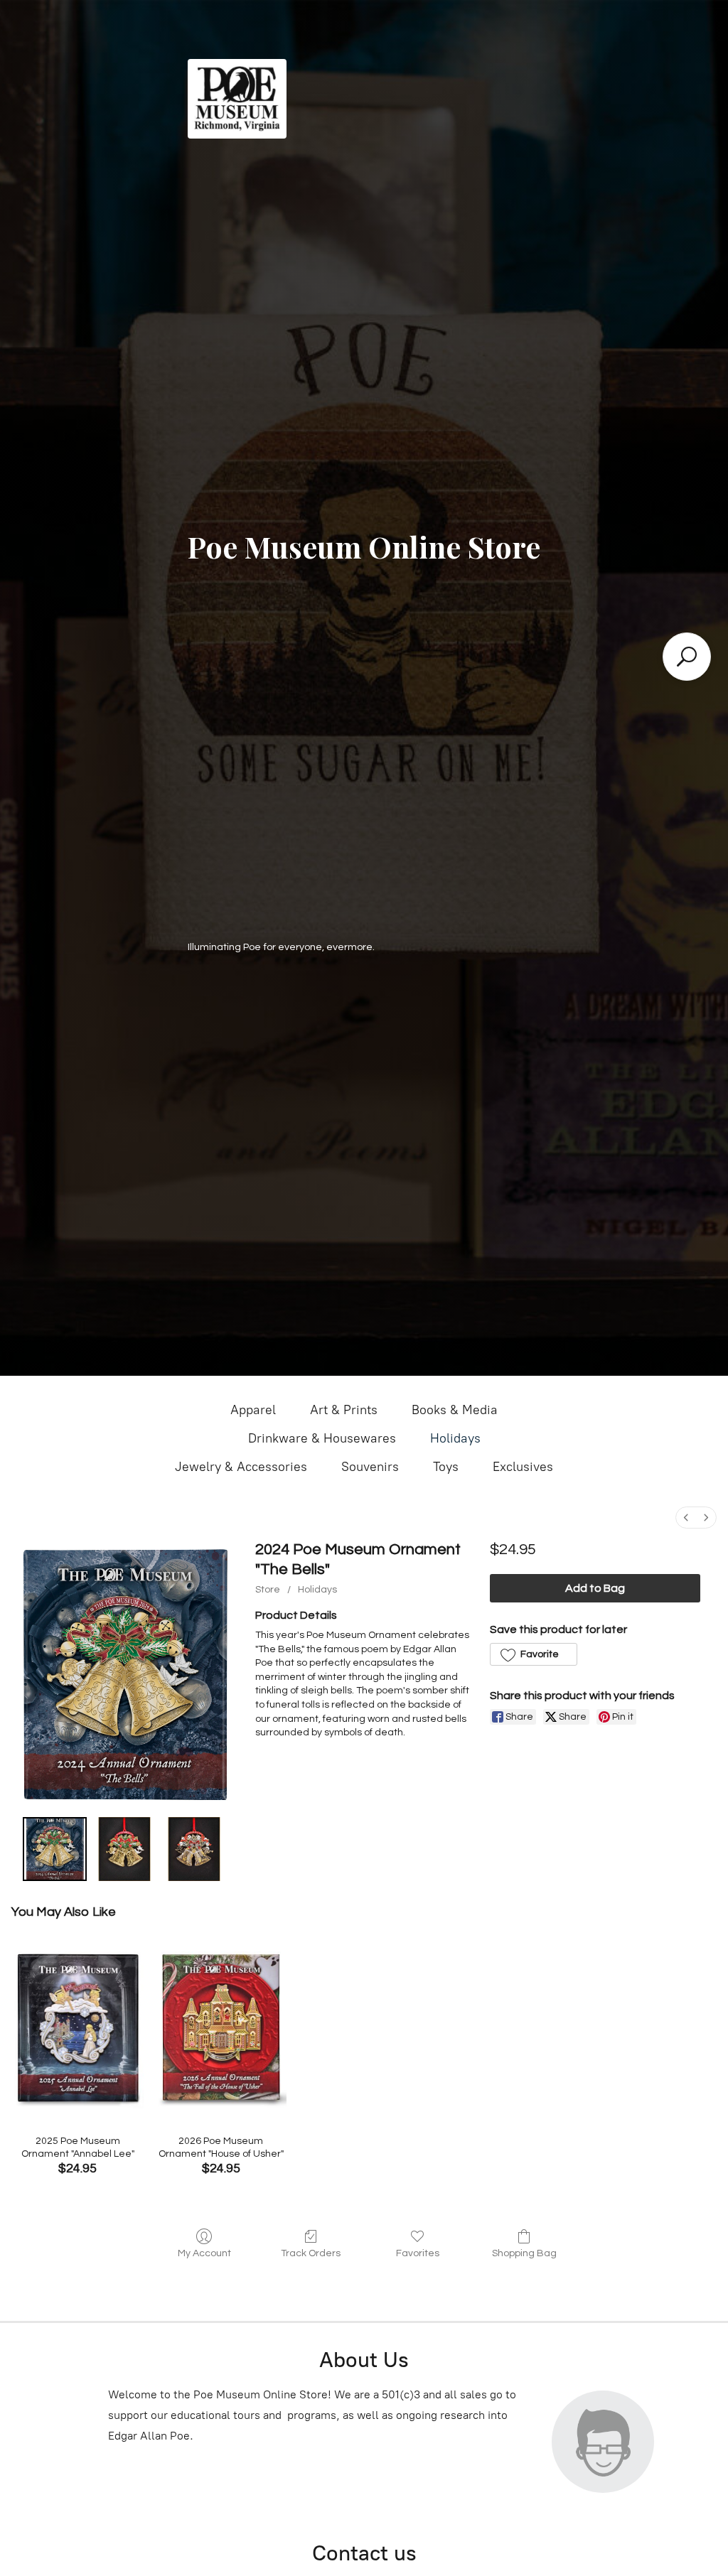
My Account (204, 2253)
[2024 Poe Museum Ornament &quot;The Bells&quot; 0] (55, 1849)
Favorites (418, 2253)
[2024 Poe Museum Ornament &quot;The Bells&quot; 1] (124, 1849)
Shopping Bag (524, 2253)
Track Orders (311, 2253)
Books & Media (455, 1410)
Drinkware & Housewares (322, 1438)
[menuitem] (686, 1518)
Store (268, 1590)
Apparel (253, 1410)
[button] (534, 1654)
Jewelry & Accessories (241, 1467)
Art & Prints (344, 1410)
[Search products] (687, 657)
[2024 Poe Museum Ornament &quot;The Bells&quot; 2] (194, 1849)
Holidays (455, 1438)
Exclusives (523, 1467)
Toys (446, 1467)
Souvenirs (370, 1467)
